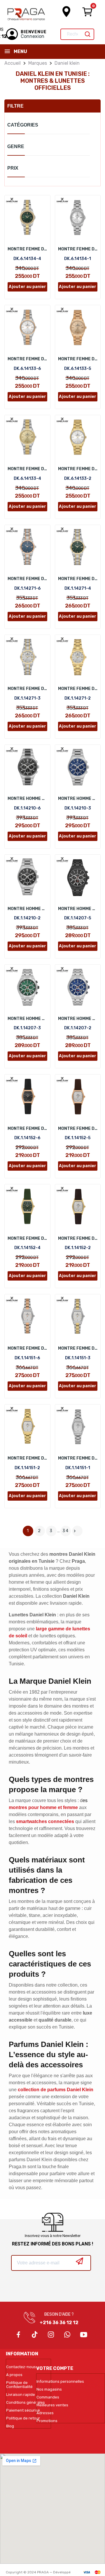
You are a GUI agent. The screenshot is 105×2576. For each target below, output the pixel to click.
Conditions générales (26, 2403)
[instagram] (51, 2335)
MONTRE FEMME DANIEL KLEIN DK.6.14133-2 (78, 469)
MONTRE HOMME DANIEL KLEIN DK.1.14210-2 (27, 909)
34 (66, 1531)
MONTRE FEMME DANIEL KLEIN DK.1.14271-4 (78, 579)
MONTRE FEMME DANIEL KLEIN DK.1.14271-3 (27, 689)
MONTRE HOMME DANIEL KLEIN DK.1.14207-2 (78, 1019)
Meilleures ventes (52, 2405)
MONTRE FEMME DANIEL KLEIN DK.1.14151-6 (27, 1348)
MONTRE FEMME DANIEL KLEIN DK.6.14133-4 (27, 469)
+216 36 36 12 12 (59, 2323)
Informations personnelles (60, 2382)
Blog (10, 2426)
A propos (14, 2375)
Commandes (48, 2397)
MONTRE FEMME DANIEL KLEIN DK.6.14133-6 (27, 359)
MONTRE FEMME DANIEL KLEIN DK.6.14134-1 (78, 249)
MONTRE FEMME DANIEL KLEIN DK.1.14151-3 (78, 1348)
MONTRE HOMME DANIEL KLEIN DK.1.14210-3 (78, 799)
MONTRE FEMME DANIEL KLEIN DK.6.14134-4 (27, 249)
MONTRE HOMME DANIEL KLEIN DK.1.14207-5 (78, 909)
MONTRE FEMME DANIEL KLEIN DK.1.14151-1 (78, 1458)
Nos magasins (49, 2389)
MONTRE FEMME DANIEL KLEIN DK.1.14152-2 (78, 1238)
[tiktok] (35, 2335)
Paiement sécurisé (23, 2410)
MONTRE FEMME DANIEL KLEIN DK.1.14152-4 (27, 1238)
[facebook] (18, 2335)
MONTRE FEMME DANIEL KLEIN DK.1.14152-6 (27, 1129)
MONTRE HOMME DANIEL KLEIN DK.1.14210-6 (27, 799)
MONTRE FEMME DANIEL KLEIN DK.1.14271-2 (78, 689)
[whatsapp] (67, 2335)
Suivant (75, 1531)
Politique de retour (23, 2418)
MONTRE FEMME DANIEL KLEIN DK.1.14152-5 (78, 1129)
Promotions (47, 2421)
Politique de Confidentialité (19, 2385)
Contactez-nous (21, 2367)
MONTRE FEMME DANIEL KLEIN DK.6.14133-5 (78, 359)
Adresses (45, 2413)
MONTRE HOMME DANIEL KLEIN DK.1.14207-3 (27, 1019)
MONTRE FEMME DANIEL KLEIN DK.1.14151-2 (27, 1458)
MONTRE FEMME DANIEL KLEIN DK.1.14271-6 (27, 579)
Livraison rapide (21, 2395)
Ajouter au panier (27, 287)
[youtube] (84, 2335)
